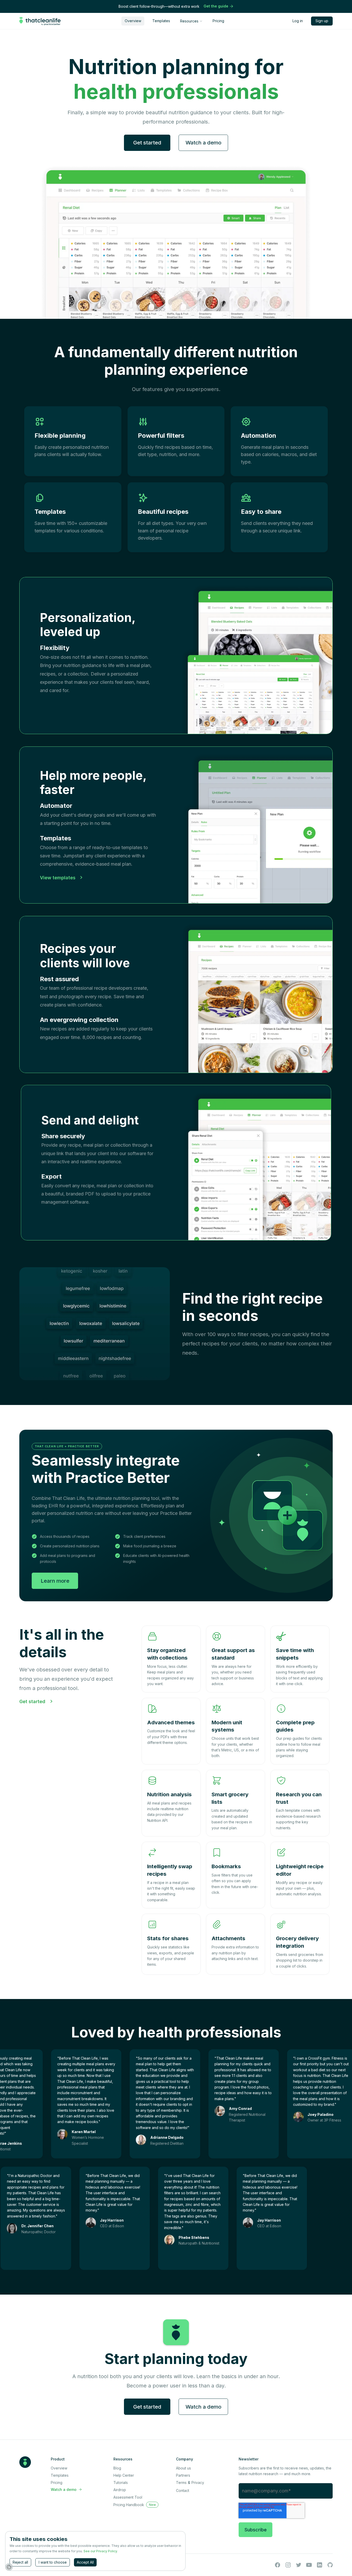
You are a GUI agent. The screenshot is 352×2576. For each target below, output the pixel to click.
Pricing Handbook (129, 2505)
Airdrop (120, 2490)
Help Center (124, 2475)
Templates (161, 21)
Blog (117, 2468)
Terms (181, 2482)
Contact (183, 2490)
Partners (183, 2475)
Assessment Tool (128, 2497)
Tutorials (121, 2482)
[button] (191, 21)
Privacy (198, 2482)
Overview (133, 21)
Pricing (218, 21)
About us (183, 2468)
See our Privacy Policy (100, 2551)
